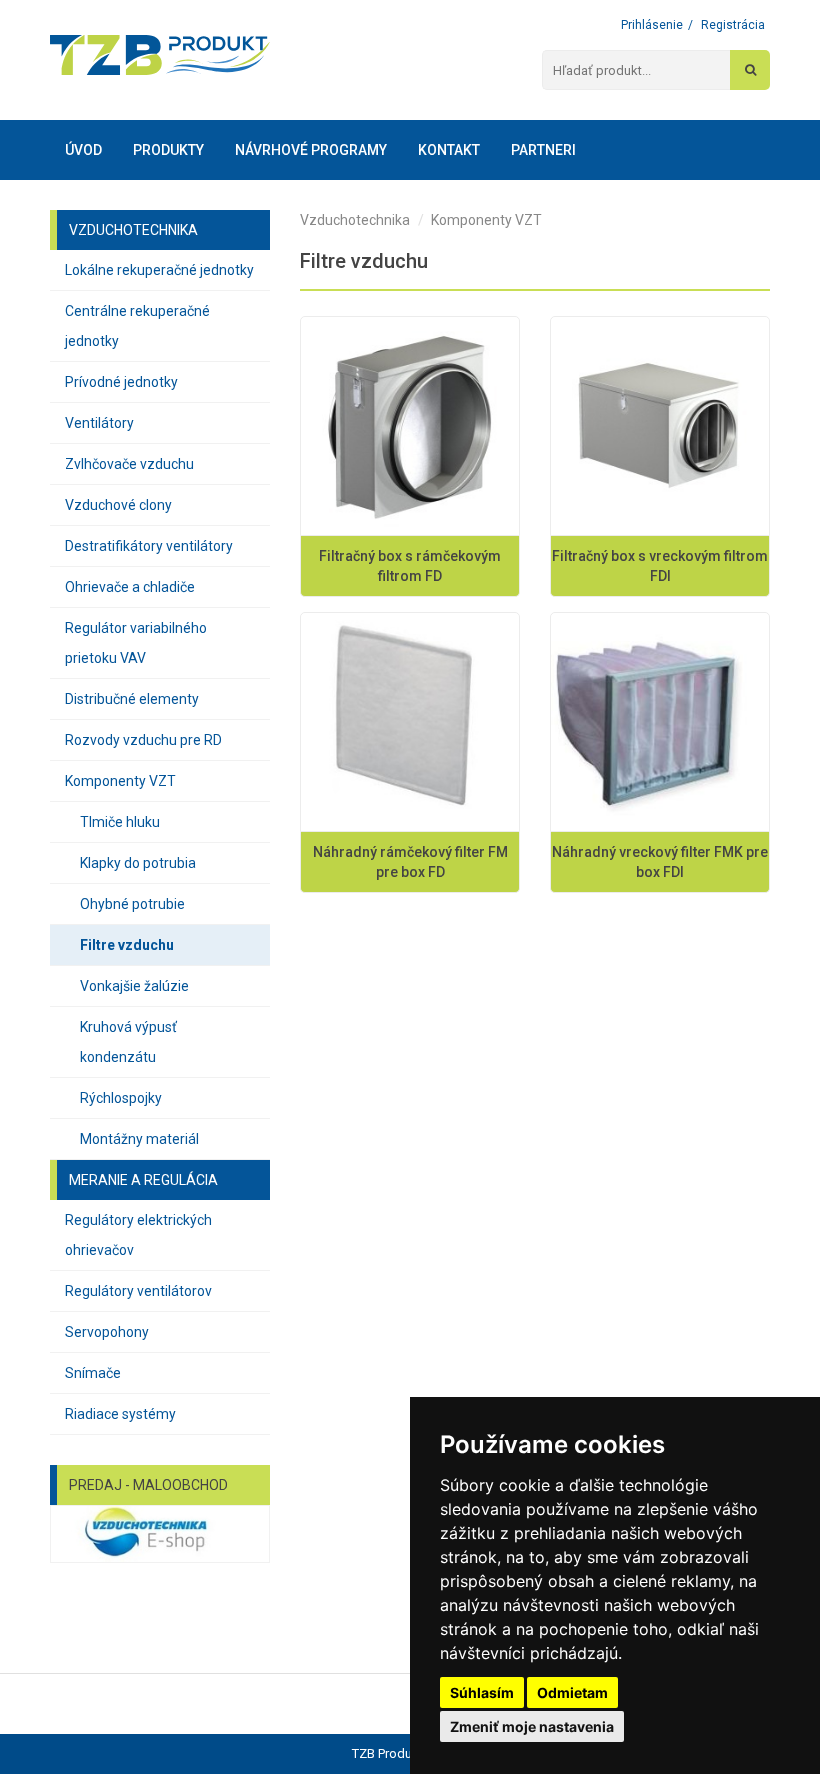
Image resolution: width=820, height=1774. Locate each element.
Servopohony (107, 1332)
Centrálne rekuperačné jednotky (137, 326)
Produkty (168, 150)
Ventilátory (99, 423)
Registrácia (733, 25)
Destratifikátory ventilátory (149, 546)
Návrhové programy (311, 150)
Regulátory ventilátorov (138, 1291)
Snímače (93, 1373)
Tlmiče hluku (120, 822)
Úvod (83, 150)
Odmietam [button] (572, 1692)
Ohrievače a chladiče (130, 587)
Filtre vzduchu (127, 945)
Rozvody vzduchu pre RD (143, 740)
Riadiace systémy (120, 1414)
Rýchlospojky (121, 1098)
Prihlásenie (652, 25)
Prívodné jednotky (121, 382)
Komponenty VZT (120, 781)
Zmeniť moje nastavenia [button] (532, 1726)
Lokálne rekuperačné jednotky (159, 270)
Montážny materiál (139, 1139)
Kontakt (449, 150)
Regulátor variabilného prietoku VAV (136, 643)
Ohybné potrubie (132, 904)
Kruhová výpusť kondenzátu (128, 1042)
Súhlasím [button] (482, 1692)
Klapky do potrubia (138, 863)
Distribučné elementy (132, 699)
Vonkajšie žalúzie (134, 986)
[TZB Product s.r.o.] (160, 55)
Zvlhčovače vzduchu (129, 464)
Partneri (543, 150)
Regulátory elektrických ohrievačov (138, 1235)
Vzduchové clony (118, 505)
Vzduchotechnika (355, 220)
